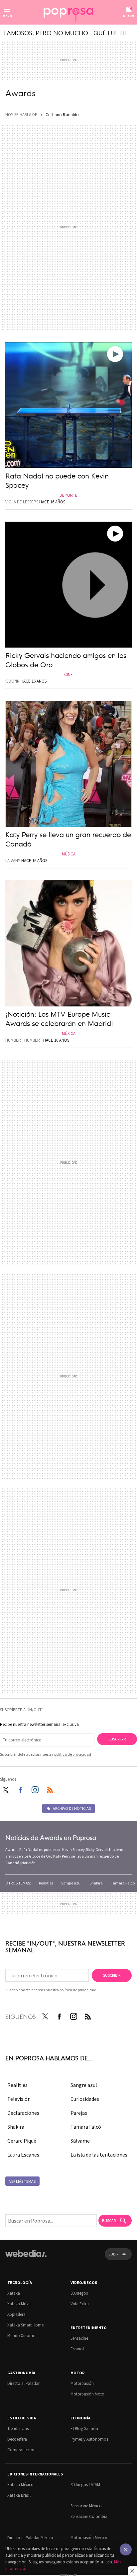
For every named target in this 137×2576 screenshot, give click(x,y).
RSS (50, 1789)
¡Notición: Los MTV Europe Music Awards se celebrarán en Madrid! (59, 1018)
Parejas (79, 2113)
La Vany (13, 861)
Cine (68, 674)
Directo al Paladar (23, 2383)
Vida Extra (80, 2304)
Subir (113, 2254)
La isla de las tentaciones (99, 2155)
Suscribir (117, 1739)
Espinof (77, 2349)
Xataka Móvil (19, 2304)
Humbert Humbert (24, 1040)
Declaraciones (23, 2113)
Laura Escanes (23, 2155)
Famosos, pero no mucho (46, 33)
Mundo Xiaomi (21, 2336)
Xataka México (20, 2485)
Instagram (35, 1789)
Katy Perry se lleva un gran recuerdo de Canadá (68, 839)
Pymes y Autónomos (89, 2439)
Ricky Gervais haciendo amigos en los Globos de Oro (66, 660)
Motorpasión (82, 2383)
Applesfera (16, 2314)
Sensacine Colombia (89, 2516)
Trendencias (18, 2429)
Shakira (96, 1883)
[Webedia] (26, 2258)
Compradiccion (21, 2450)
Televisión (19, 2099)
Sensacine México (86, 2506)
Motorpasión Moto (87, 2394)
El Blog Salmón (84, 2429)
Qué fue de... (113, 33)
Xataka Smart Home (25, 2325)
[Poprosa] (68, 13)
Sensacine (79, 2338)
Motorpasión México (89, 2538)
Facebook (20, 1789)
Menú (7, 16)
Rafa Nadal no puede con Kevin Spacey (57, 480)
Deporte (68, 495)
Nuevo (129, 16)
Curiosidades (85, 2099)
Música (69, 854)
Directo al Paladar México (30, 2538)
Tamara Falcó (123, 1883)
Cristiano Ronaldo (62, 115)
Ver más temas (22, 2181)
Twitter (5, 1789)
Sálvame (80, 2141)
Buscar (109, 2220)
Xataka (14, 2293)
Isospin (12, 681)
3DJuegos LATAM (85, 2485)
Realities (46, 1883)
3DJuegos (79, 2293)
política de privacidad (73, 1754)
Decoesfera (17, 2439)
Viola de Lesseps (22, 502)
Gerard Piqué (22, 2141)
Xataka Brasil (19, 2495)
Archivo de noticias (72, 1808)
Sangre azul (71, 1883)
